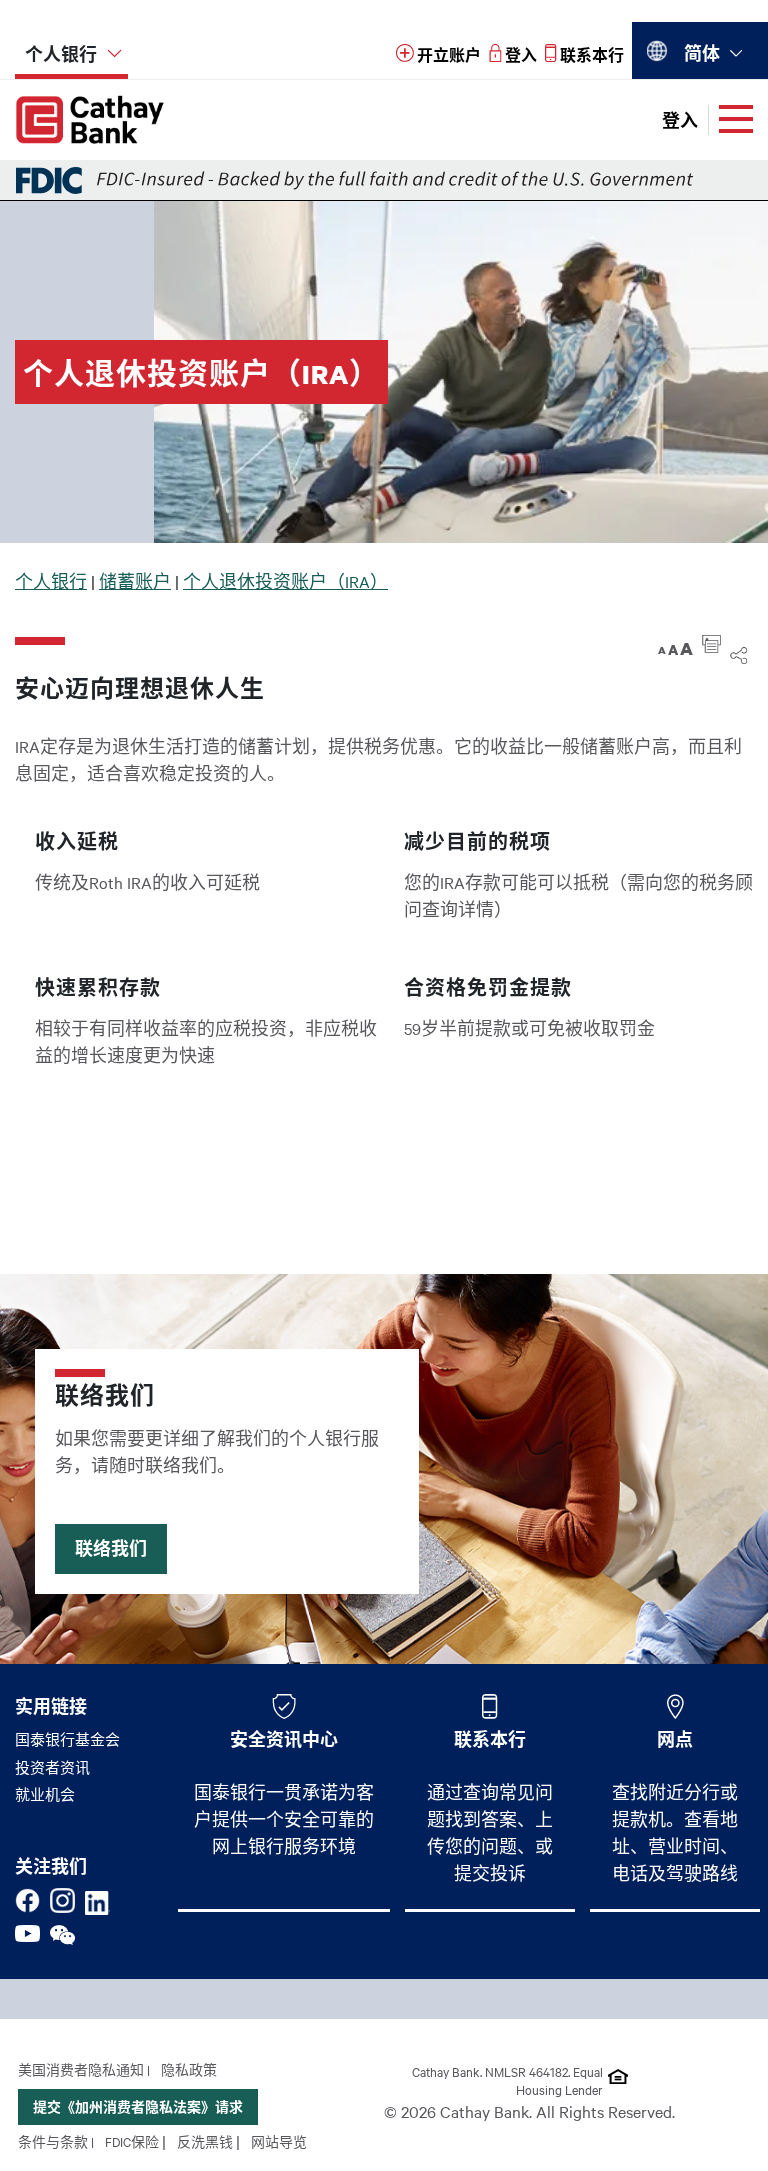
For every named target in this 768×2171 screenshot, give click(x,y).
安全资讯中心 (284, 1739)
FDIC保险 (132, 2141)
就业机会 (45, 1794)
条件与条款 (53, 2141)
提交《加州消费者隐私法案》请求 (138, 2106)
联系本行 (490, 1739)
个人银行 (51, 581)
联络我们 (111, 1549)
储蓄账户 (135, 581)
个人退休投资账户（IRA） (285, 581)
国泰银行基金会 (67, 1739)
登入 (680, 120)
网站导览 (279, 2141)
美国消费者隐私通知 (81, 2069)
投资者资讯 (52, 1767)
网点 (675, 1739)
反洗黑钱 (205, 2141)
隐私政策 (189, 2069)
